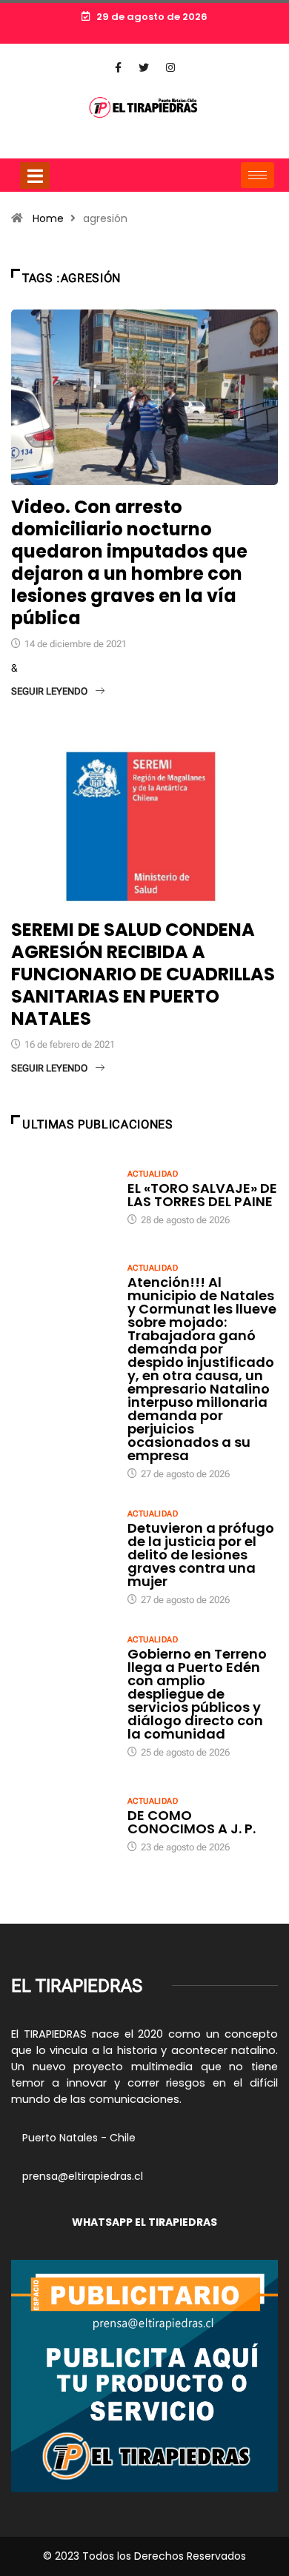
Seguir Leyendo (49, 691)
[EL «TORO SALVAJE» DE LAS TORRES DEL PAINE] (62, 1196)
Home (48, 218)
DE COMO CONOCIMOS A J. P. (192, 1822)
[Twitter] (144, 68)
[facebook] (118, 68)
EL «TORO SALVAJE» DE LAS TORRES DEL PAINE (202, 1195)
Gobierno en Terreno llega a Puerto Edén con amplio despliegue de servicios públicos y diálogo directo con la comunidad (197, 1694)
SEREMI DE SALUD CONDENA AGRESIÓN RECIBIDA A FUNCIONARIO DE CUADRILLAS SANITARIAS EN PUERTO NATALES (143, 974)
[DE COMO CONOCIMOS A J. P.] (62, 1823)
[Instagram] (170, 68)
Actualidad (153, 1174)
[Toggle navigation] (35, 175)
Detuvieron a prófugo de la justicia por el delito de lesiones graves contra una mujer (201, 1555)
